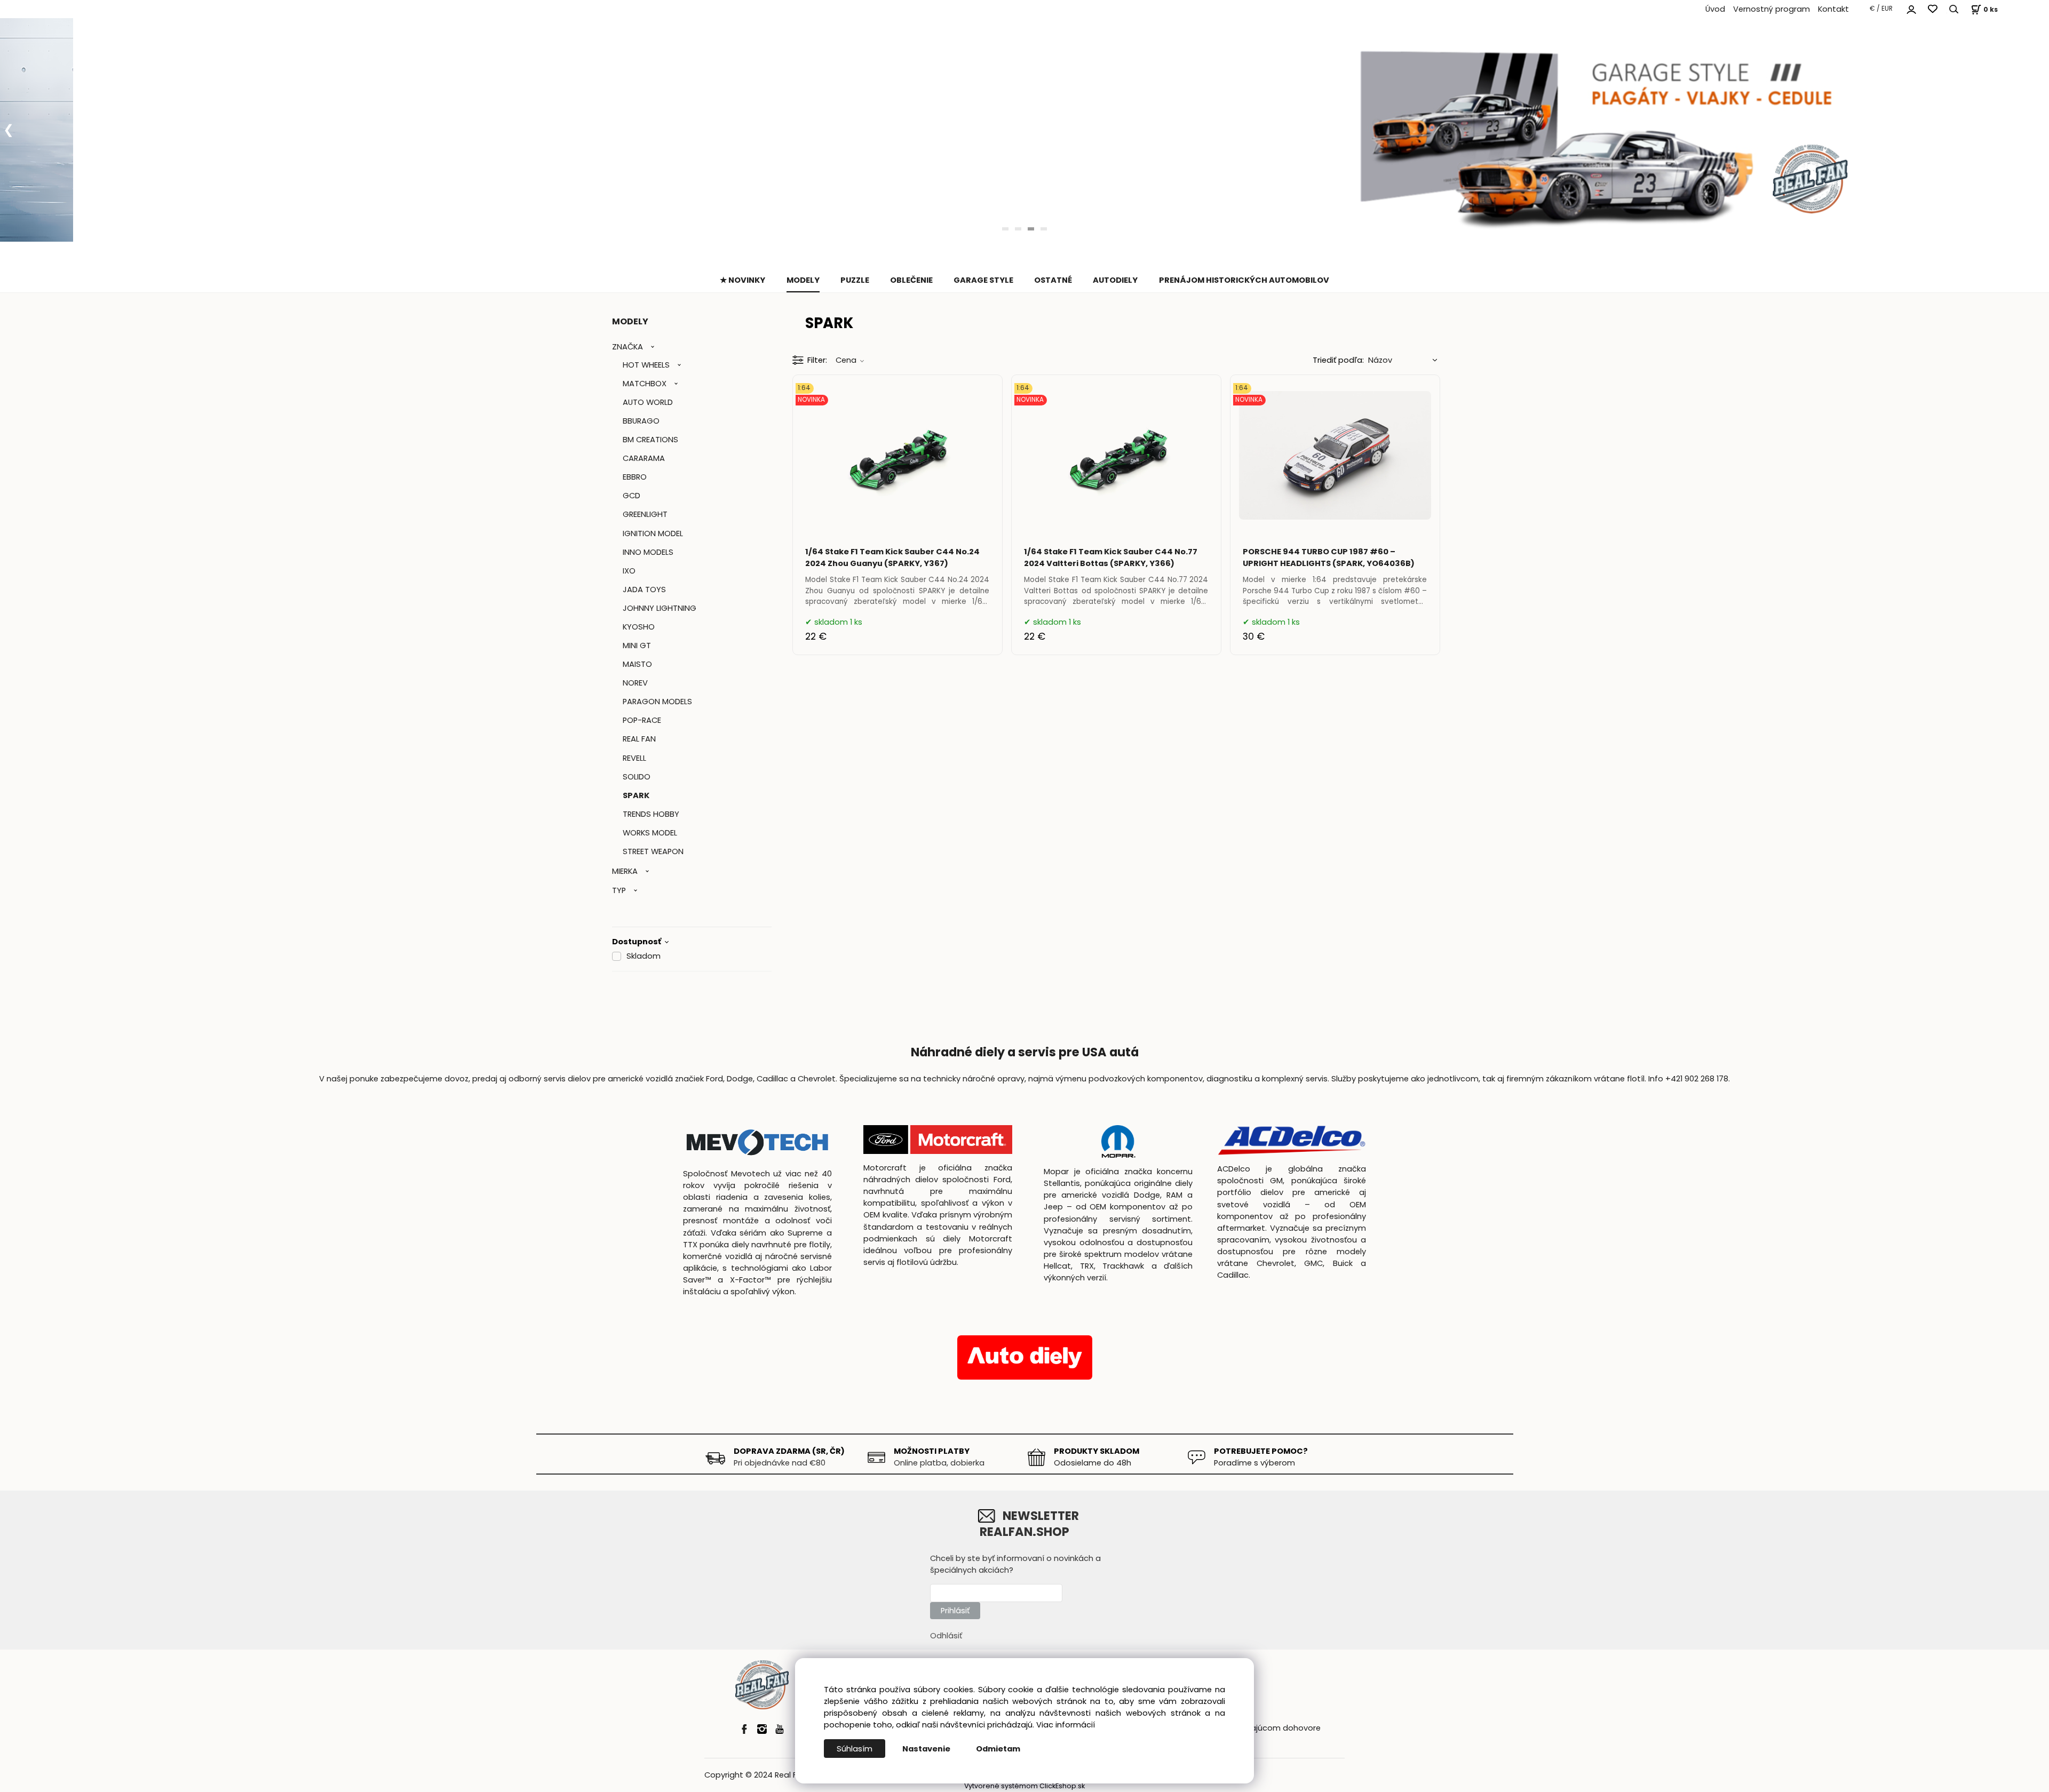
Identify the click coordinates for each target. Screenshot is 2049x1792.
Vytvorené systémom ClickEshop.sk (1024, 1786)
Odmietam (998, 1749)
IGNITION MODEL (653, 533)
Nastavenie (926, 1749)
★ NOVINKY (742, 280)
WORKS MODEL (650, 833)
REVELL (634, 758)
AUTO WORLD (648, 402)
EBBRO (635, 477)
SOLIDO (637, 777)
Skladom (644, 956)
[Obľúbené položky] (1933, 9)
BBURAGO (641, 421)
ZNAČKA (628, 347)
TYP (619, 890)
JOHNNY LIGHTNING (660, 608)
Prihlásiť (955, 1611)
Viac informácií (1066, 1725)
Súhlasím (855, 1749)
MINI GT (637, 646)
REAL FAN (639, 739)
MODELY (803, 280)
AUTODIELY (1115, 280)
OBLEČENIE (911, 280)
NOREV (635, 683)
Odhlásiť (946, 1636)
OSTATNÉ (1053, 280)
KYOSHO (639, 627)
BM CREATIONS (650, 440)
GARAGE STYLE (983, 280)
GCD (632, 496)
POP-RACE (642, 720)
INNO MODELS (648, 552)
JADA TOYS (644, 590)
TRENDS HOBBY (651, 814)
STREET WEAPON (653, 851)
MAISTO (637, 664)
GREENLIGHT (645, 514)
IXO (629, 571)
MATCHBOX (645, 384)
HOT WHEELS (646, 365)
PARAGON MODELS (657, 702)
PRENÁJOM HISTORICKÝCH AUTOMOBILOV (1244, 280)
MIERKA (625, 871)
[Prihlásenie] (1911, 8)
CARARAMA (644, 458)
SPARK (636, 795)
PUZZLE (855, 280)
